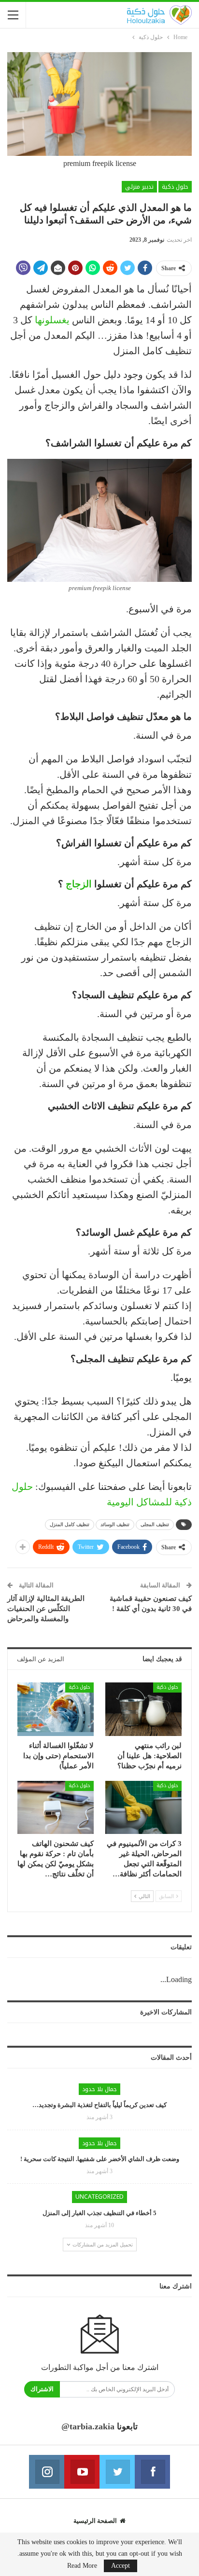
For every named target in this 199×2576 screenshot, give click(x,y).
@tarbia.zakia (88, 2426)
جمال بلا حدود (99, 2089)
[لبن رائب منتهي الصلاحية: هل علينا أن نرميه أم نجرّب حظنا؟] (143, 1709)
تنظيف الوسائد (115, 1524)
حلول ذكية (175, 187)
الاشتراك (42, 2389)
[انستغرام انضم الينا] (47, 2472)
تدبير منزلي (139, 187)
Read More (82, 2566)
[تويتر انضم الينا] (117, 2472)
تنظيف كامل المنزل (70, 1524)
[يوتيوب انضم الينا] (82, 2472)
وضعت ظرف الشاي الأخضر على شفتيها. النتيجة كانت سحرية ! (100, 2159)
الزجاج (79, 884)
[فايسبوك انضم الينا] (152, 2472)
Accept (121, 2566)
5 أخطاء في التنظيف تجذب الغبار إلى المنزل (99, 2213)
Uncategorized (99, 2197)
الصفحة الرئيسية (95, 2521)
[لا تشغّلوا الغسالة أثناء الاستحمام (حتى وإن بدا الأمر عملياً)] (56, 1709)
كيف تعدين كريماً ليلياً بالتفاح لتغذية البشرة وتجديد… (99, 2105)
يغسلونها (52, 320)
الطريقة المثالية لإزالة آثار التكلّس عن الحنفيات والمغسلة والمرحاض (46, 1609)
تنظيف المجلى (155, 1524)
